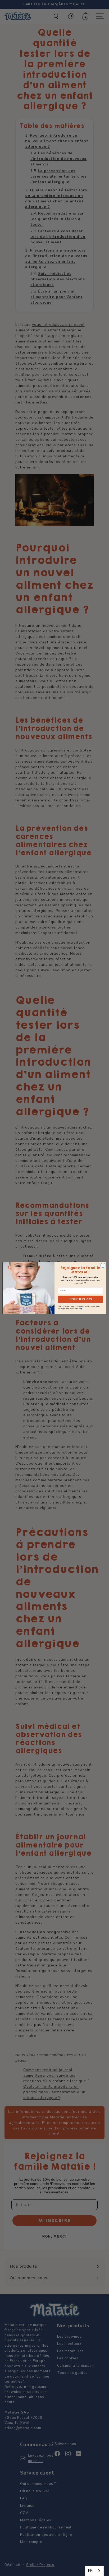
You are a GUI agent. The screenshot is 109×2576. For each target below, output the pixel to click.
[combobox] (94, 2571)
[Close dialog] (103, 1265)
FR (90, 2571)
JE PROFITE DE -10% (80, 1299)
